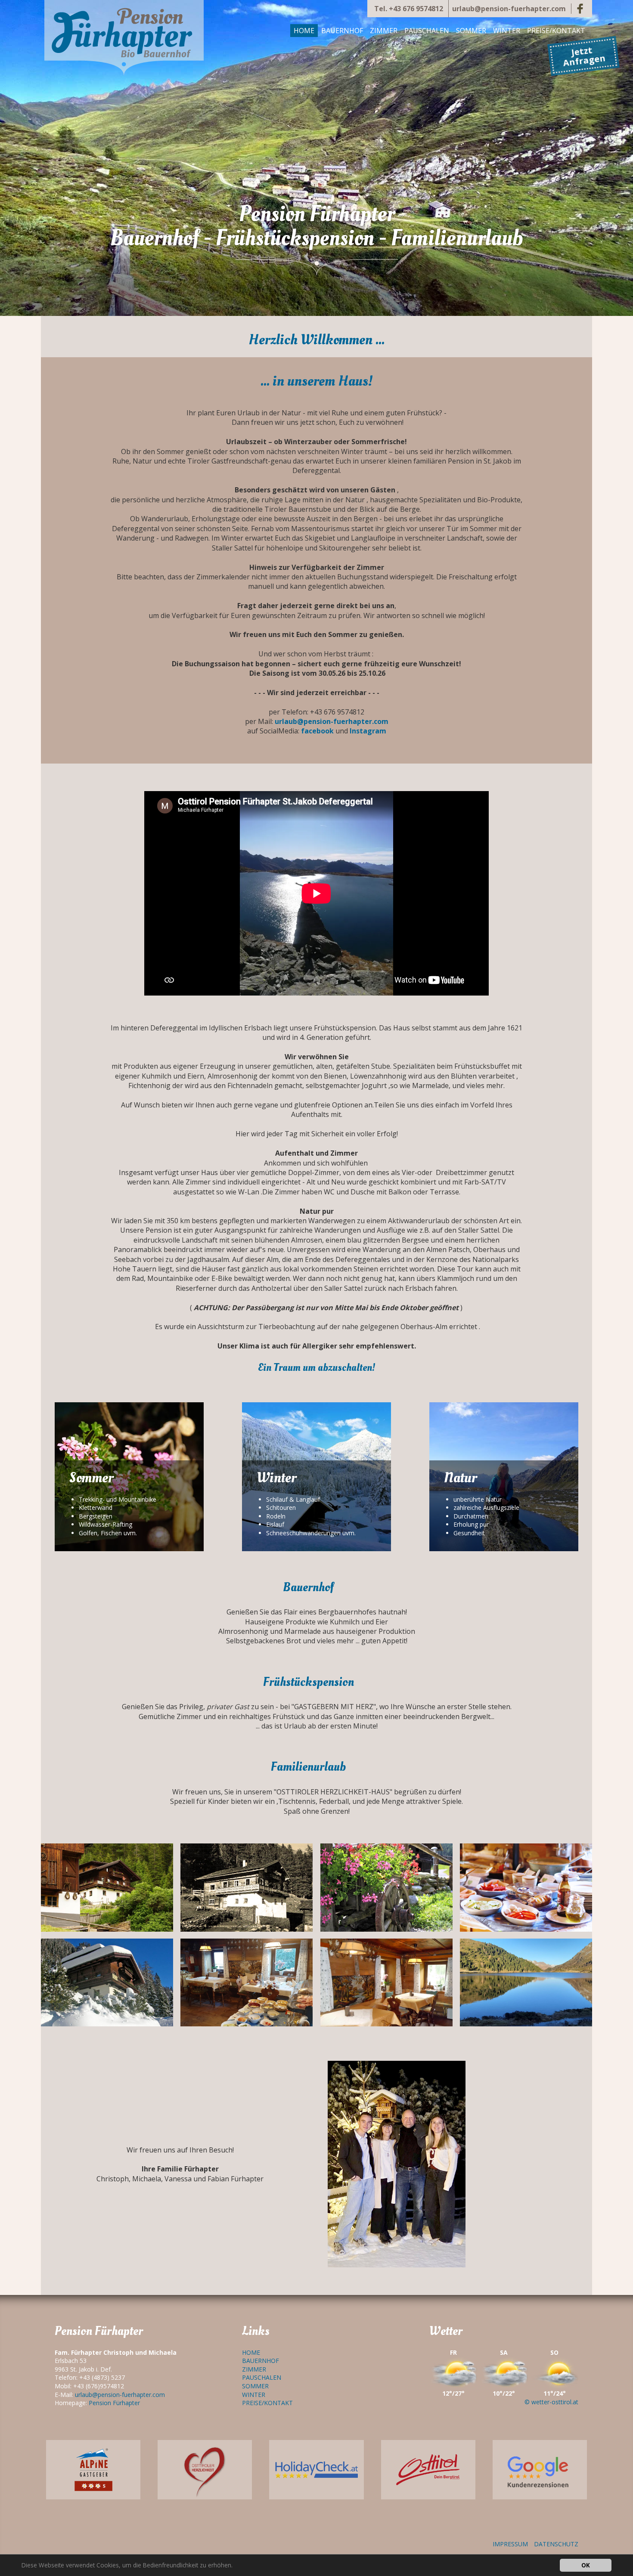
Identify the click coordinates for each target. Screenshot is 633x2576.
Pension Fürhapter (114, 2403)
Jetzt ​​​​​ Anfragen (584, 56)
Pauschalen (427, 31)
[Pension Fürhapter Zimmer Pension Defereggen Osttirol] (124, 38)
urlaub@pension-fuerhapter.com (509, 9)
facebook (317, 731)
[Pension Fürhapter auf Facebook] (580, 9)
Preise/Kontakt (556, 31)
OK (586, 2565)
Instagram (368, 731)
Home (304, 31)
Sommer (471, 31)
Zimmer (384, 31)
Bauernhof (342, 31)
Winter (507, 31)
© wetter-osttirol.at (551, 2402)
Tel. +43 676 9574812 (409, 9)
